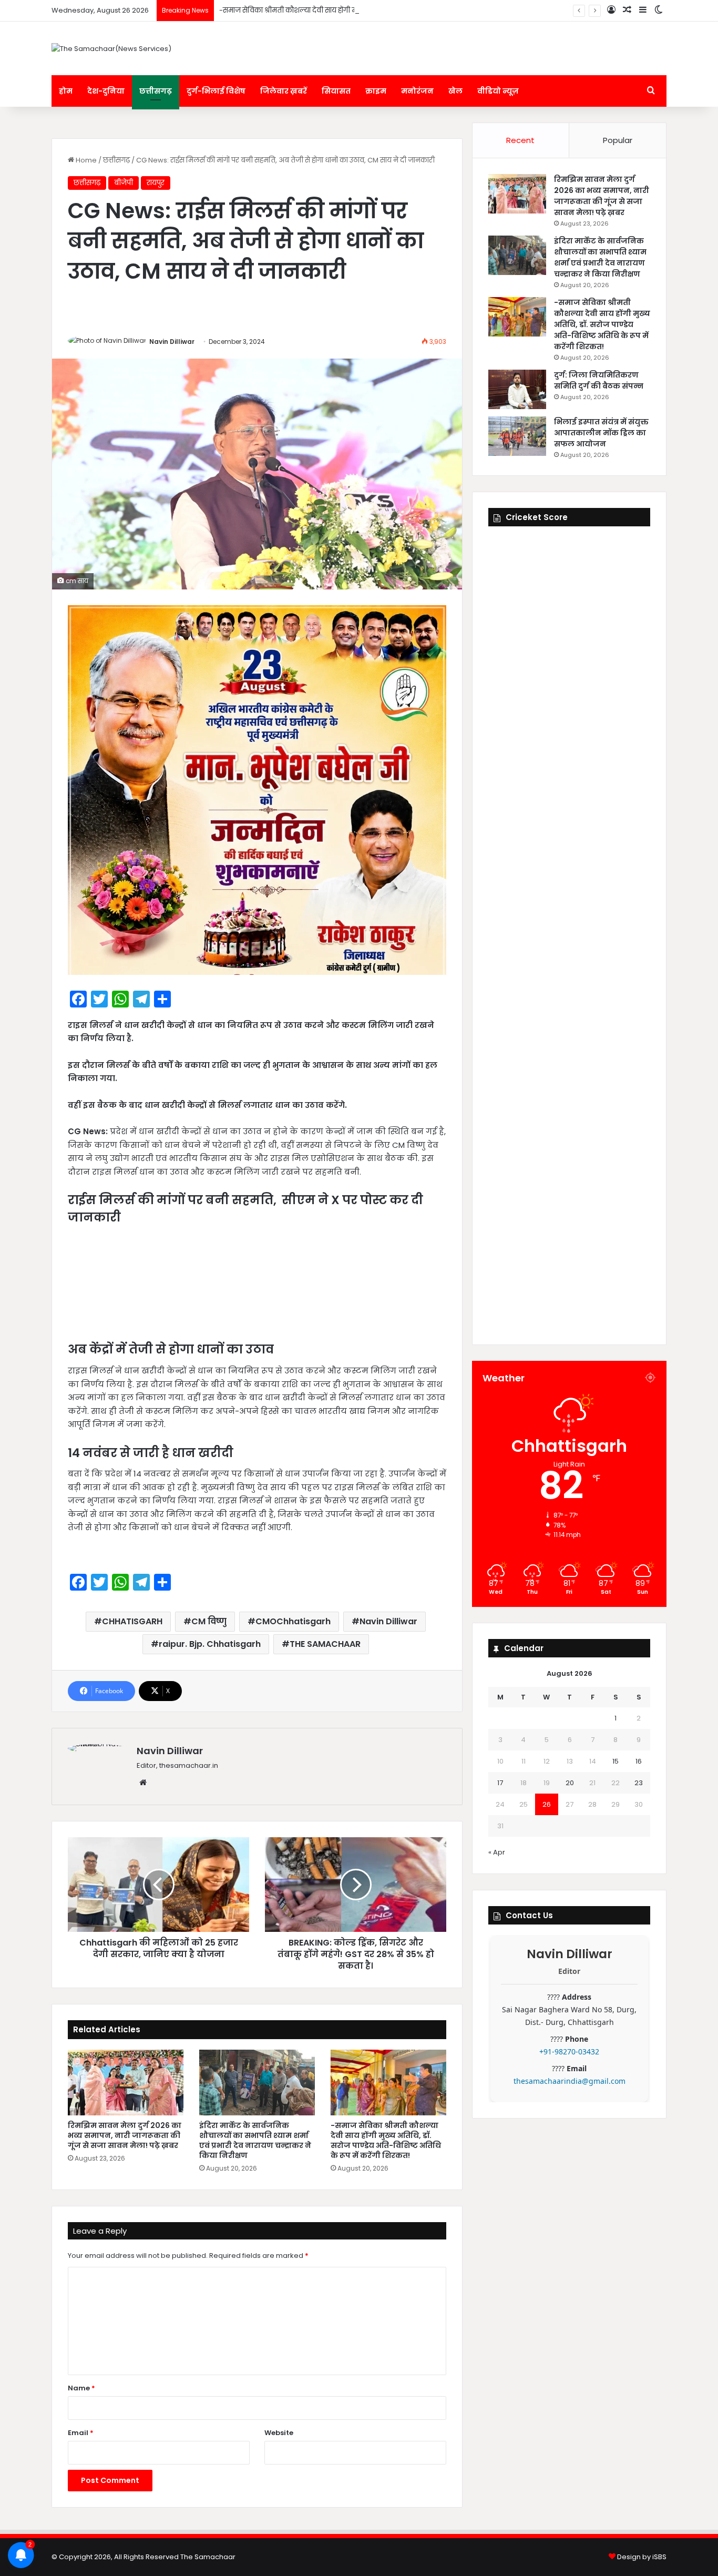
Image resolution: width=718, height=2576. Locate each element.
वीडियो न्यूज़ (498, 91)
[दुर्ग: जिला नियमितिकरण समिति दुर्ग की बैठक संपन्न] (517, 389)
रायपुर (156, 183)
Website (279, 2433)
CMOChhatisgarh (293, 1621)
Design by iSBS (642, 2557)
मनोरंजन (417, 91)
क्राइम (376, 91)
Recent (520, 140)
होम (66, 91)
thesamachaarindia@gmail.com (570, 2081)
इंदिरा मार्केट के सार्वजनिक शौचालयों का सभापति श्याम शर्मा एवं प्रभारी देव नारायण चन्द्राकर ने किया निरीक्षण (255, 2140)
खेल (455, 91)
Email (81, 2433)
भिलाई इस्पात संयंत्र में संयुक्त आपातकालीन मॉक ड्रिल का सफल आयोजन (601, 433)
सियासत (336, 91)
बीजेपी (124, 183)
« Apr (497, 1852)
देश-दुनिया (106, 91)
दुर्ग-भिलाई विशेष (216, 91)
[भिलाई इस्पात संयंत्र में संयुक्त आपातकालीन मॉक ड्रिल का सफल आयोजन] (517, 436)
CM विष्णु (209, 1621)
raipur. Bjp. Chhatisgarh (210, 1644)
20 (570, 1783)
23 (639, 1783)
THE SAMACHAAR (325, 1644)
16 (639, 1761)
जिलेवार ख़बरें (284, 91)
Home (85, 160)
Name (81, 2388)
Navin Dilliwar (172, 342)
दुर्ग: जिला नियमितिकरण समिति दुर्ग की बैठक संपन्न (599, 380)
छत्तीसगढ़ (156, 91)
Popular (618, 140)
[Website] (143, 1783)
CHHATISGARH (132, 1621)
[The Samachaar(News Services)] (111, 48)
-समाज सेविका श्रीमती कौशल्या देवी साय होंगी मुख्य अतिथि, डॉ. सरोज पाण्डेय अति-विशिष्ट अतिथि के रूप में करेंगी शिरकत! (394, 10)
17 (500, 1783)
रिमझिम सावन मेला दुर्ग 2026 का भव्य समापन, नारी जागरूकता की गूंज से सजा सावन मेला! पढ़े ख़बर (125, 2135)
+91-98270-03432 (569, 2051)
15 (616, 1761)
